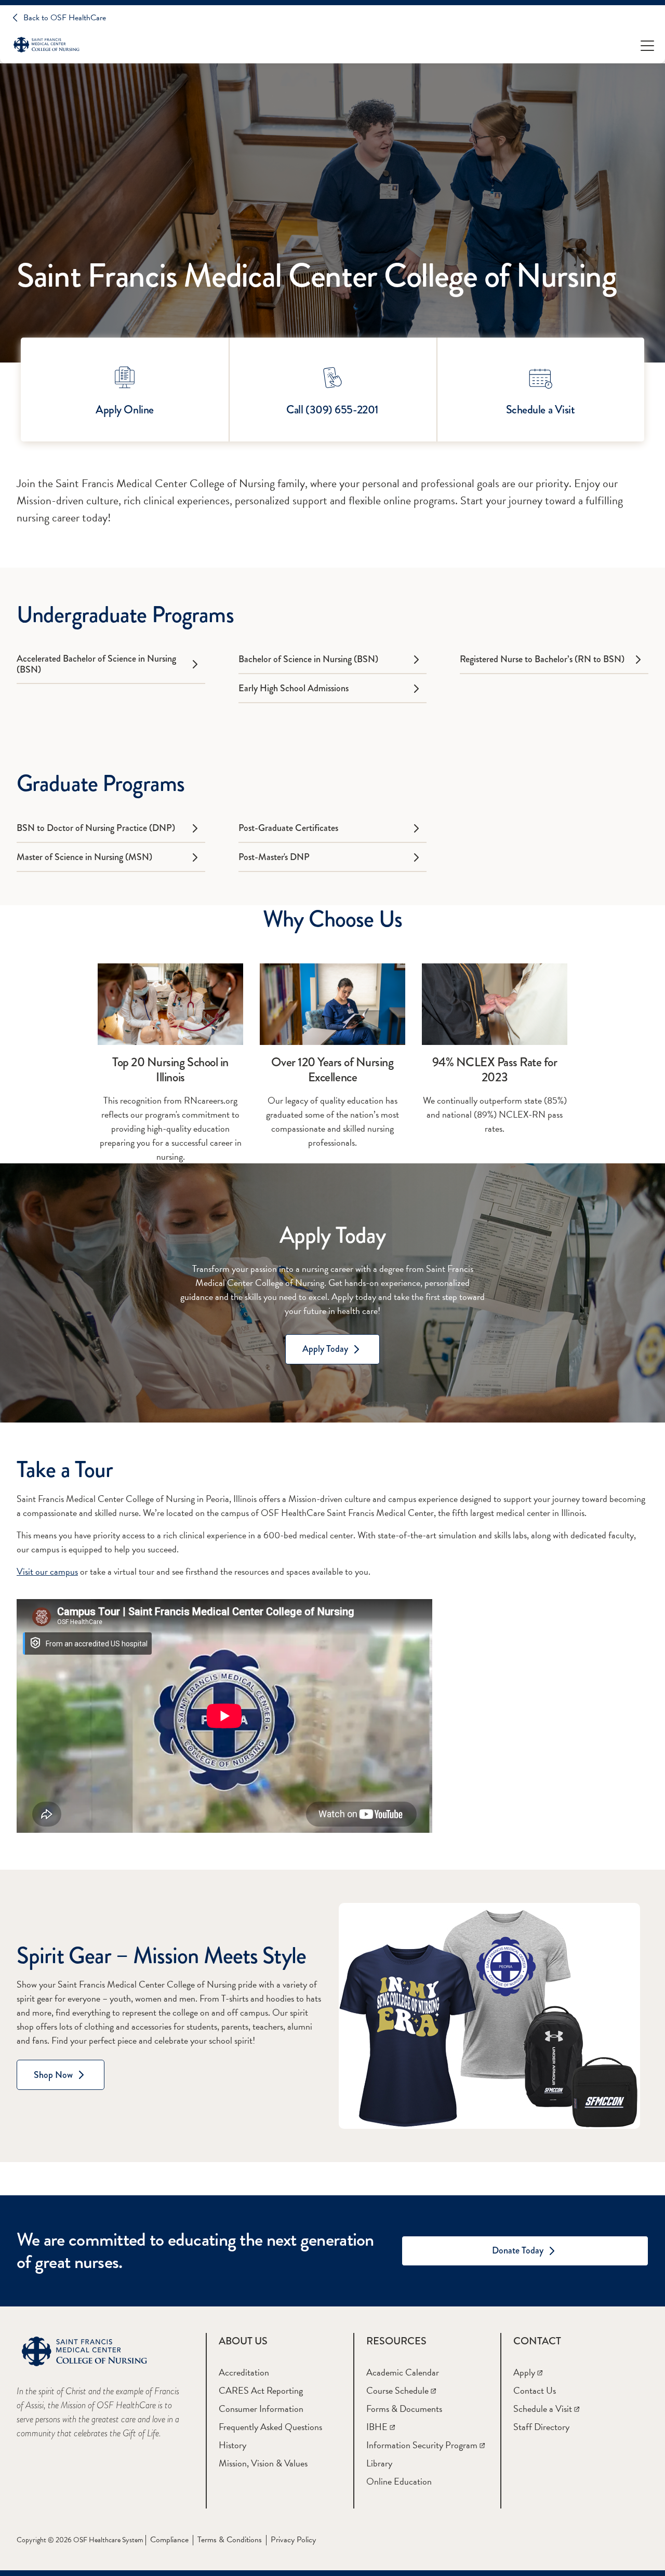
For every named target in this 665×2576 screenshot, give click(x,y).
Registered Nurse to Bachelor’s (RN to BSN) (542, 659)
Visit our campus (47, 1571)
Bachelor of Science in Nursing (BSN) (308, 659)
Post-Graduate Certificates (288, 828)
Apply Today (325, 1349)
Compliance (169, 2540)
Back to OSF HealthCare (65, 18)
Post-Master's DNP (274, 857)
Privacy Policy (293, 2540)
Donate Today (518, 2250)
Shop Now (53, 2075)
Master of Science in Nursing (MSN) (84, 857)
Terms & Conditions (230, 2540)
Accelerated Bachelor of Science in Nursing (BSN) (96, 664)
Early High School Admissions (294, 688)
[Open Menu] (647, 45)
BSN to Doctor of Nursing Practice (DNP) (96, 828)
